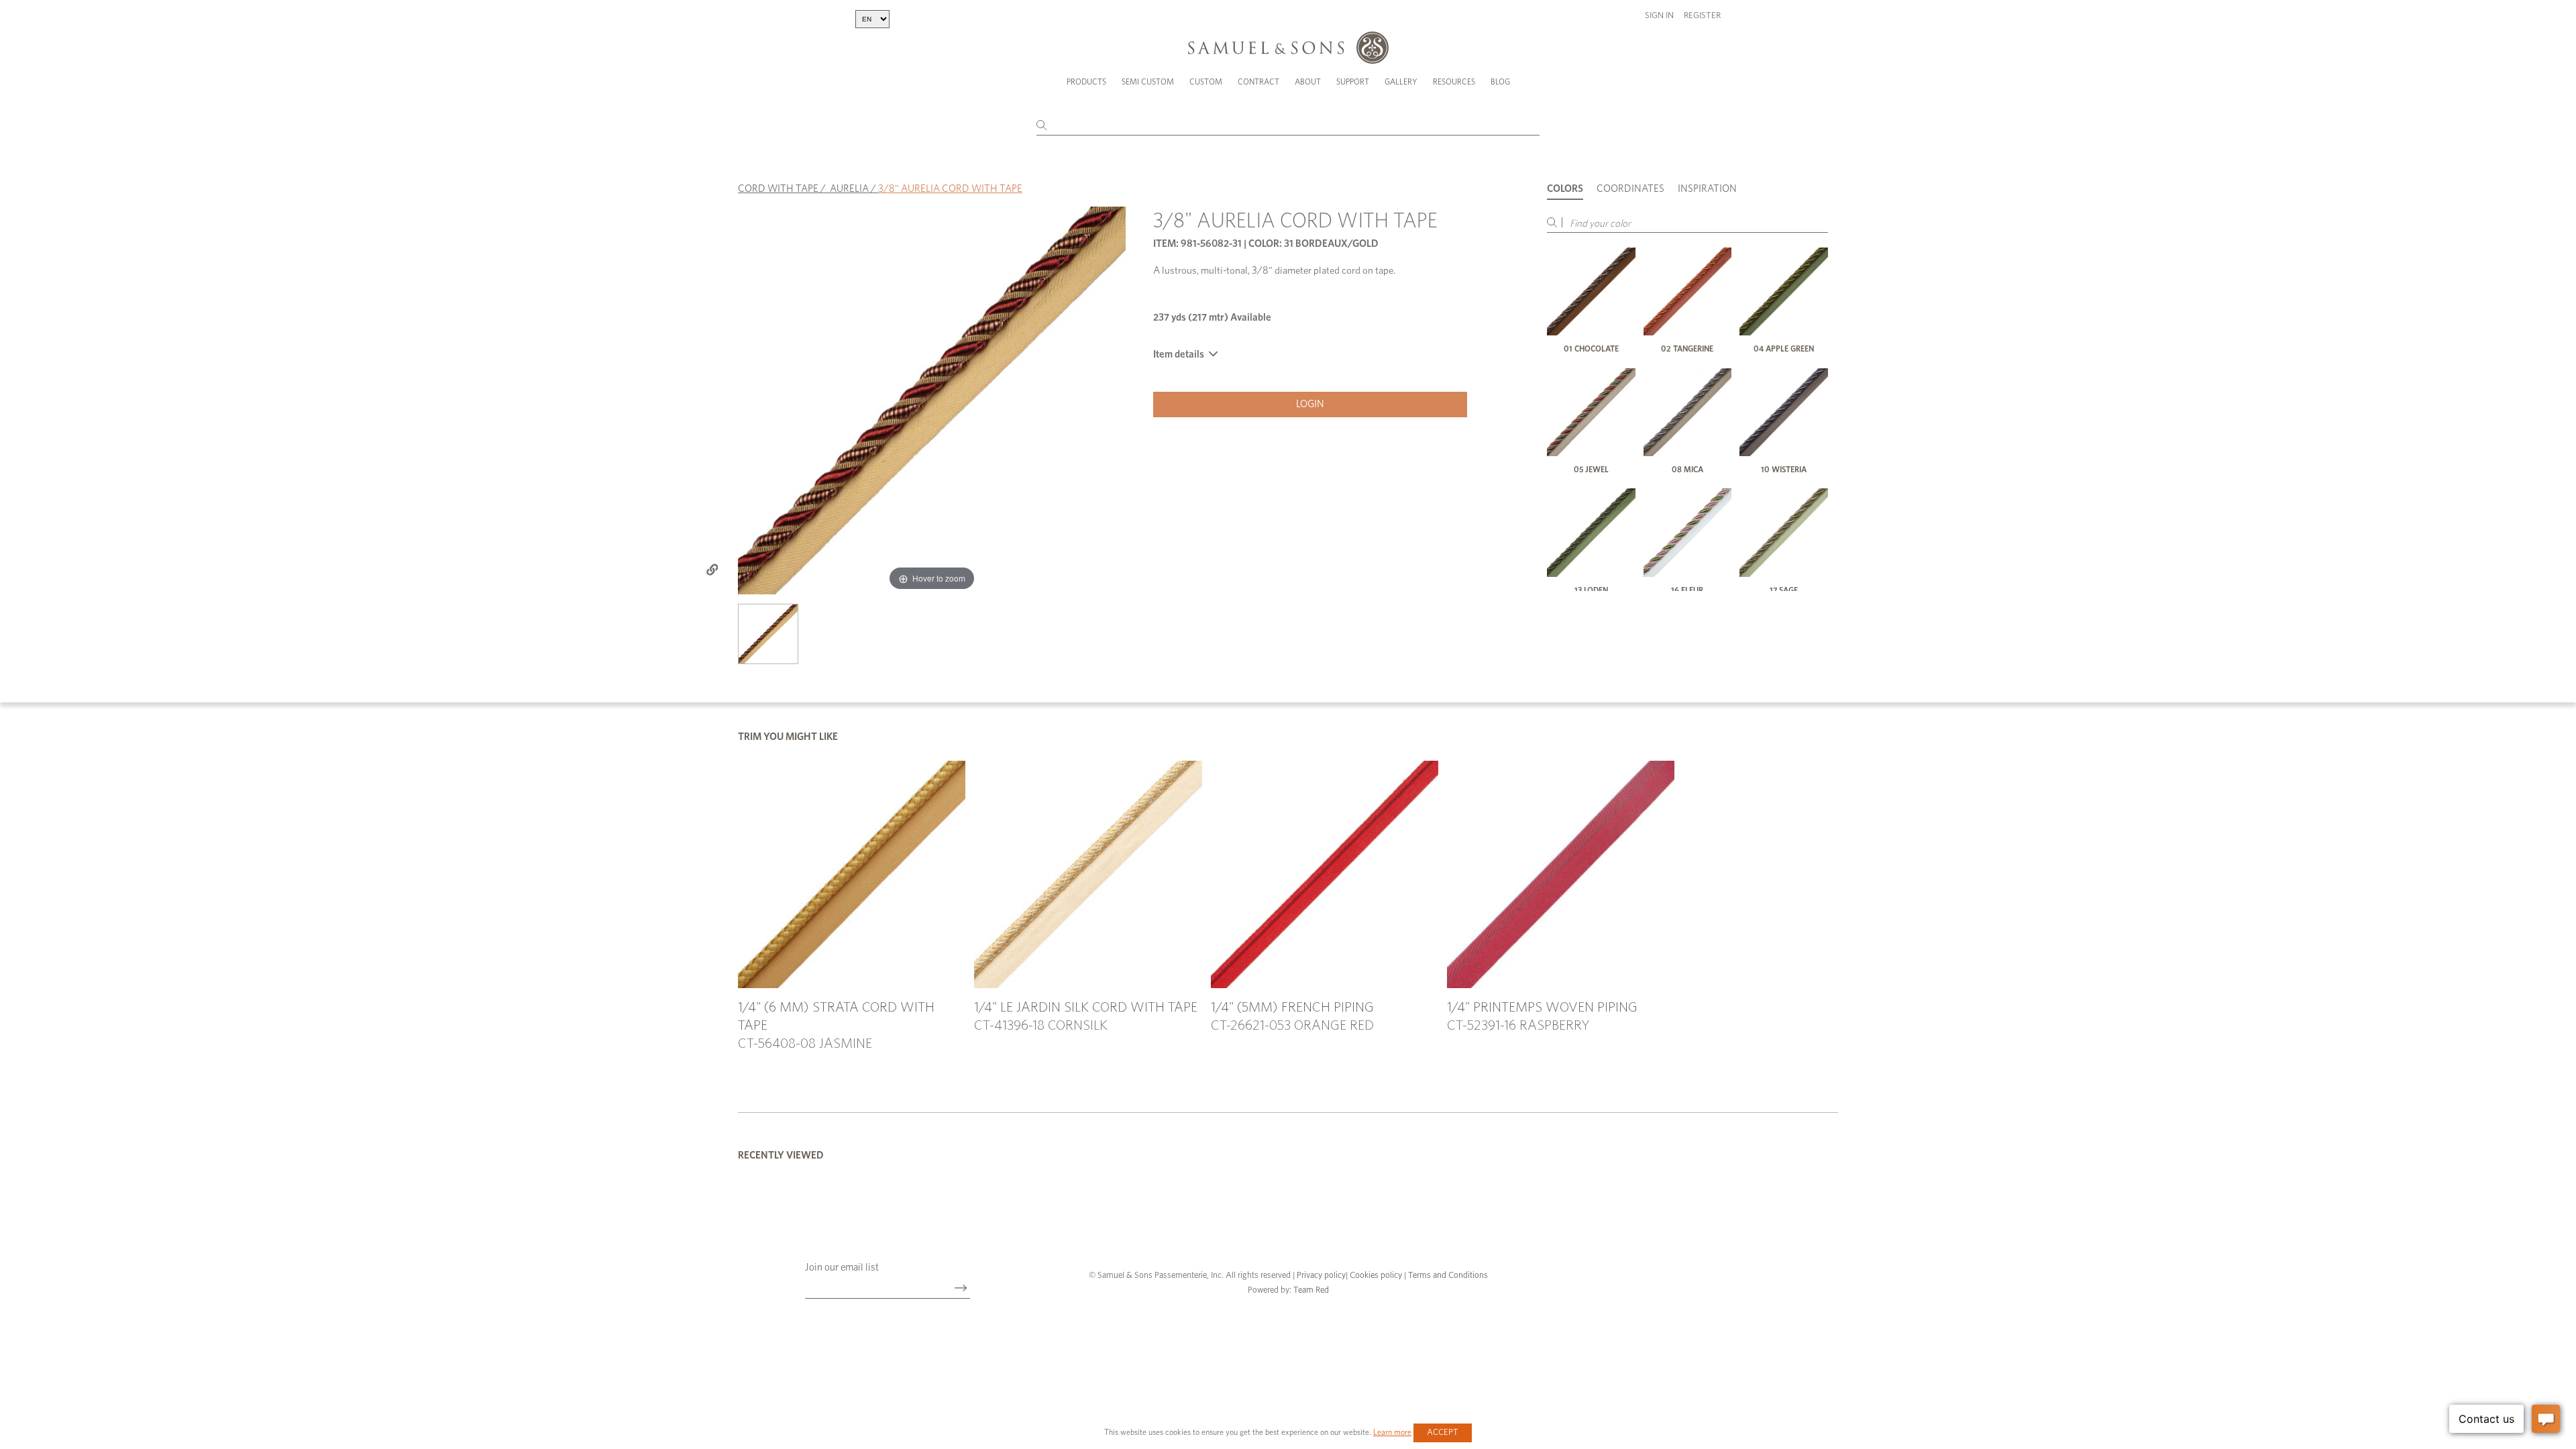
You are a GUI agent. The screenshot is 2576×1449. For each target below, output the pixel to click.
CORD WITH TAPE (778, 189)
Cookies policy (1376, 1276)
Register (1702, 16)
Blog (1500, 82)
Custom (1206, 82)
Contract (1258, 82)
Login (1310, 404)
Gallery (1401, 82)
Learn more (1392, 1432)
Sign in (1659, 16)
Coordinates (1630, 189)
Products (1086, 82)
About (1308, 82)
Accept (1443, 1433)
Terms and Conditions (1447, 1276)
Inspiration (1707, 189)
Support (1353, 82)
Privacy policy (1321, 1276)
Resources (1454, 82)
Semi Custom (1148, 82)
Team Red (1311, 1290)
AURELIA (849, 189)
